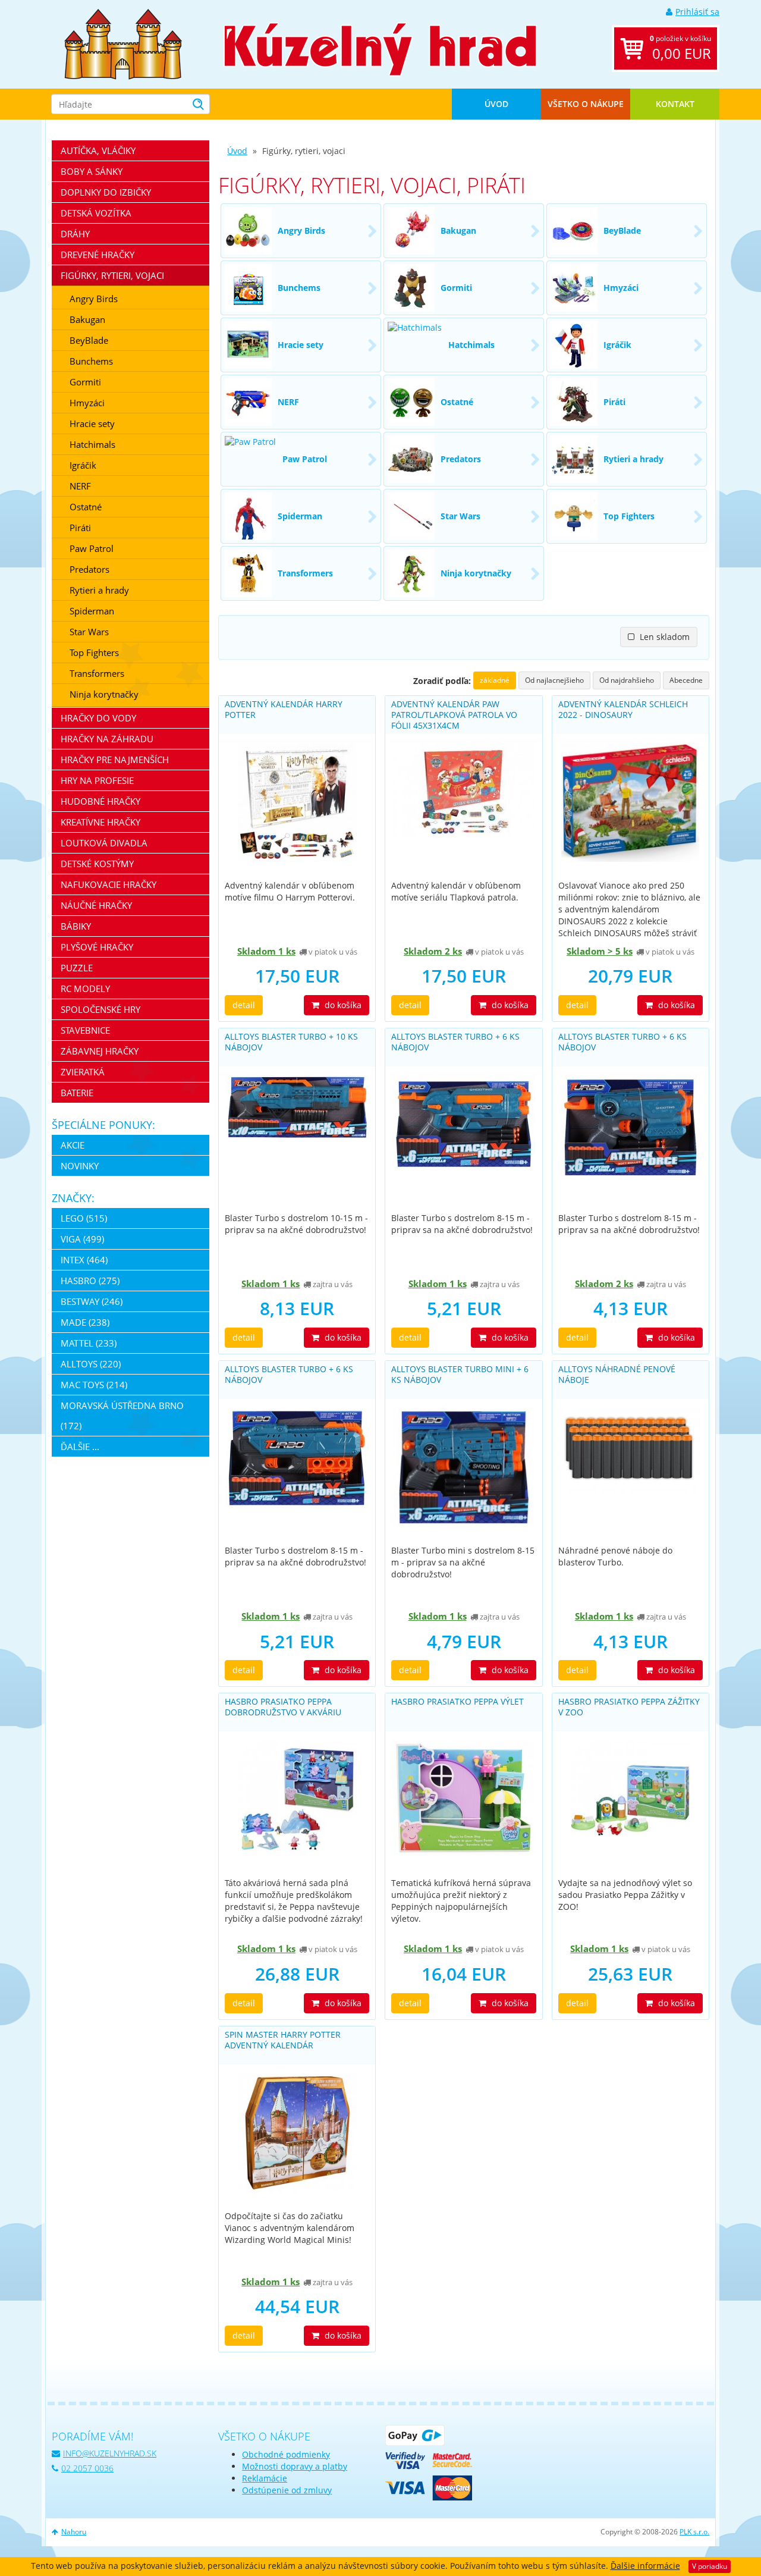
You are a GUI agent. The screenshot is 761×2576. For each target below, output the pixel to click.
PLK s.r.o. (694, 2532)
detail (244, 1005)
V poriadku (710, 2566)
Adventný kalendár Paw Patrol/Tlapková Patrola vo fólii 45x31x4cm (454, 715)
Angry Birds (94, 299)
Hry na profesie (97, 780)
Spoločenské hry (100, 1009)
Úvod (496, 104)
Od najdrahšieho (627, 680)
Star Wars (89, 632)
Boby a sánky (92, 171)
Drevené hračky (98, 255)
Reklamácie (265, 2478)
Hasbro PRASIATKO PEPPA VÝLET (457, 1701)
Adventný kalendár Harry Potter (284, 709)
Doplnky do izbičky (106, 192)
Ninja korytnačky (104, 694)
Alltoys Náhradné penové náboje (617, 1374)
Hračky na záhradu (107, 739)
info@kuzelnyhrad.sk (110, 2453)
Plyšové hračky (97, 947)
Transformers (97, 673)
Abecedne (686, 680)
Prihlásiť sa (697, 12)
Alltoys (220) (91, 1364)
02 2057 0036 (87, 2468)
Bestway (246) (92, 1301)
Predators (89, 569)
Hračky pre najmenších (115, 760)
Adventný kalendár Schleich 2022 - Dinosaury (623, 709)
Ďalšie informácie (645, 2566)
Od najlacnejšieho (554, 680)
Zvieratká (83, 1072)
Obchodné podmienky (286, 2454)
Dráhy (75, 234)
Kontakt (675, 104)
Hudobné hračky (100, 801)
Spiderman (92, 611)
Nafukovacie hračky (109, 884)
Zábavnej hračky (100, 1051)
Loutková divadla (104, 843)
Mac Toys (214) (94, 1385)
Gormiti (85, 382)
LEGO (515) (84, 1218)
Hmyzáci (87, 403)
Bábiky (76, 926)
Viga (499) (82, 1239)
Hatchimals (92, 444)
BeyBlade (89, 340)
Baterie (77, 1093)
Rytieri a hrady (99, 590)
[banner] (123, 43)
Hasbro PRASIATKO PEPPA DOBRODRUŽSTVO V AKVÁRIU (283, 1707)
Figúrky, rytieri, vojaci (112, 275)
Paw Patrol (92, 548)
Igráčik (83, 465)
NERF (80, 486)
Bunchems (91, 361)
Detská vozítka (96, 213)
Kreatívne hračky (100, 822)
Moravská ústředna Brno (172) (122, 1416)
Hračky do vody (98, 718)
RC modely (85, 989)
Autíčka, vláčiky (98, 150)
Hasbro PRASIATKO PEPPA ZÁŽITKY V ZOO (629, 1707)
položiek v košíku (680, 48)
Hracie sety (92, 423)
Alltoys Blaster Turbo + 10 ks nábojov (291, 1042)
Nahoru (74, 2532)
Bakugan (87, 319)
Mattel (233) (89, 1343)
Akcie (73, 1145)
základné (495, 680)
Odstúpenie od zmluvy (287, 2490)
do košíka (342, 1005)
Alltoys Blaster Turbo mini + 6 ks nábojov (460, 1374)
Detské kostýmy (97, 864)
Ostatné (86, 507)
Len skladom (663, 637)
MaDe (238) (85, 1322)
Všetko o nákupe (586, 104)
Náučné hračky (96, 905)
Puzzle (77, 968)
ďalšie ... (80, 1447)
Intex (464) (84, 1260)
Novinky (80, 1166)
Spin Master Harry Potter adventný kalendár (283, 2040)
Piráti (80, 528)
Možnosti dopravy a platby (295, 2466)
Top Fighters (94, 652)
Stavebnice (85, 1030)
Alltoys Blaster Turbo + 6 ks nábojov (455, 1042)
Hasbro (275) (90, 1281)
